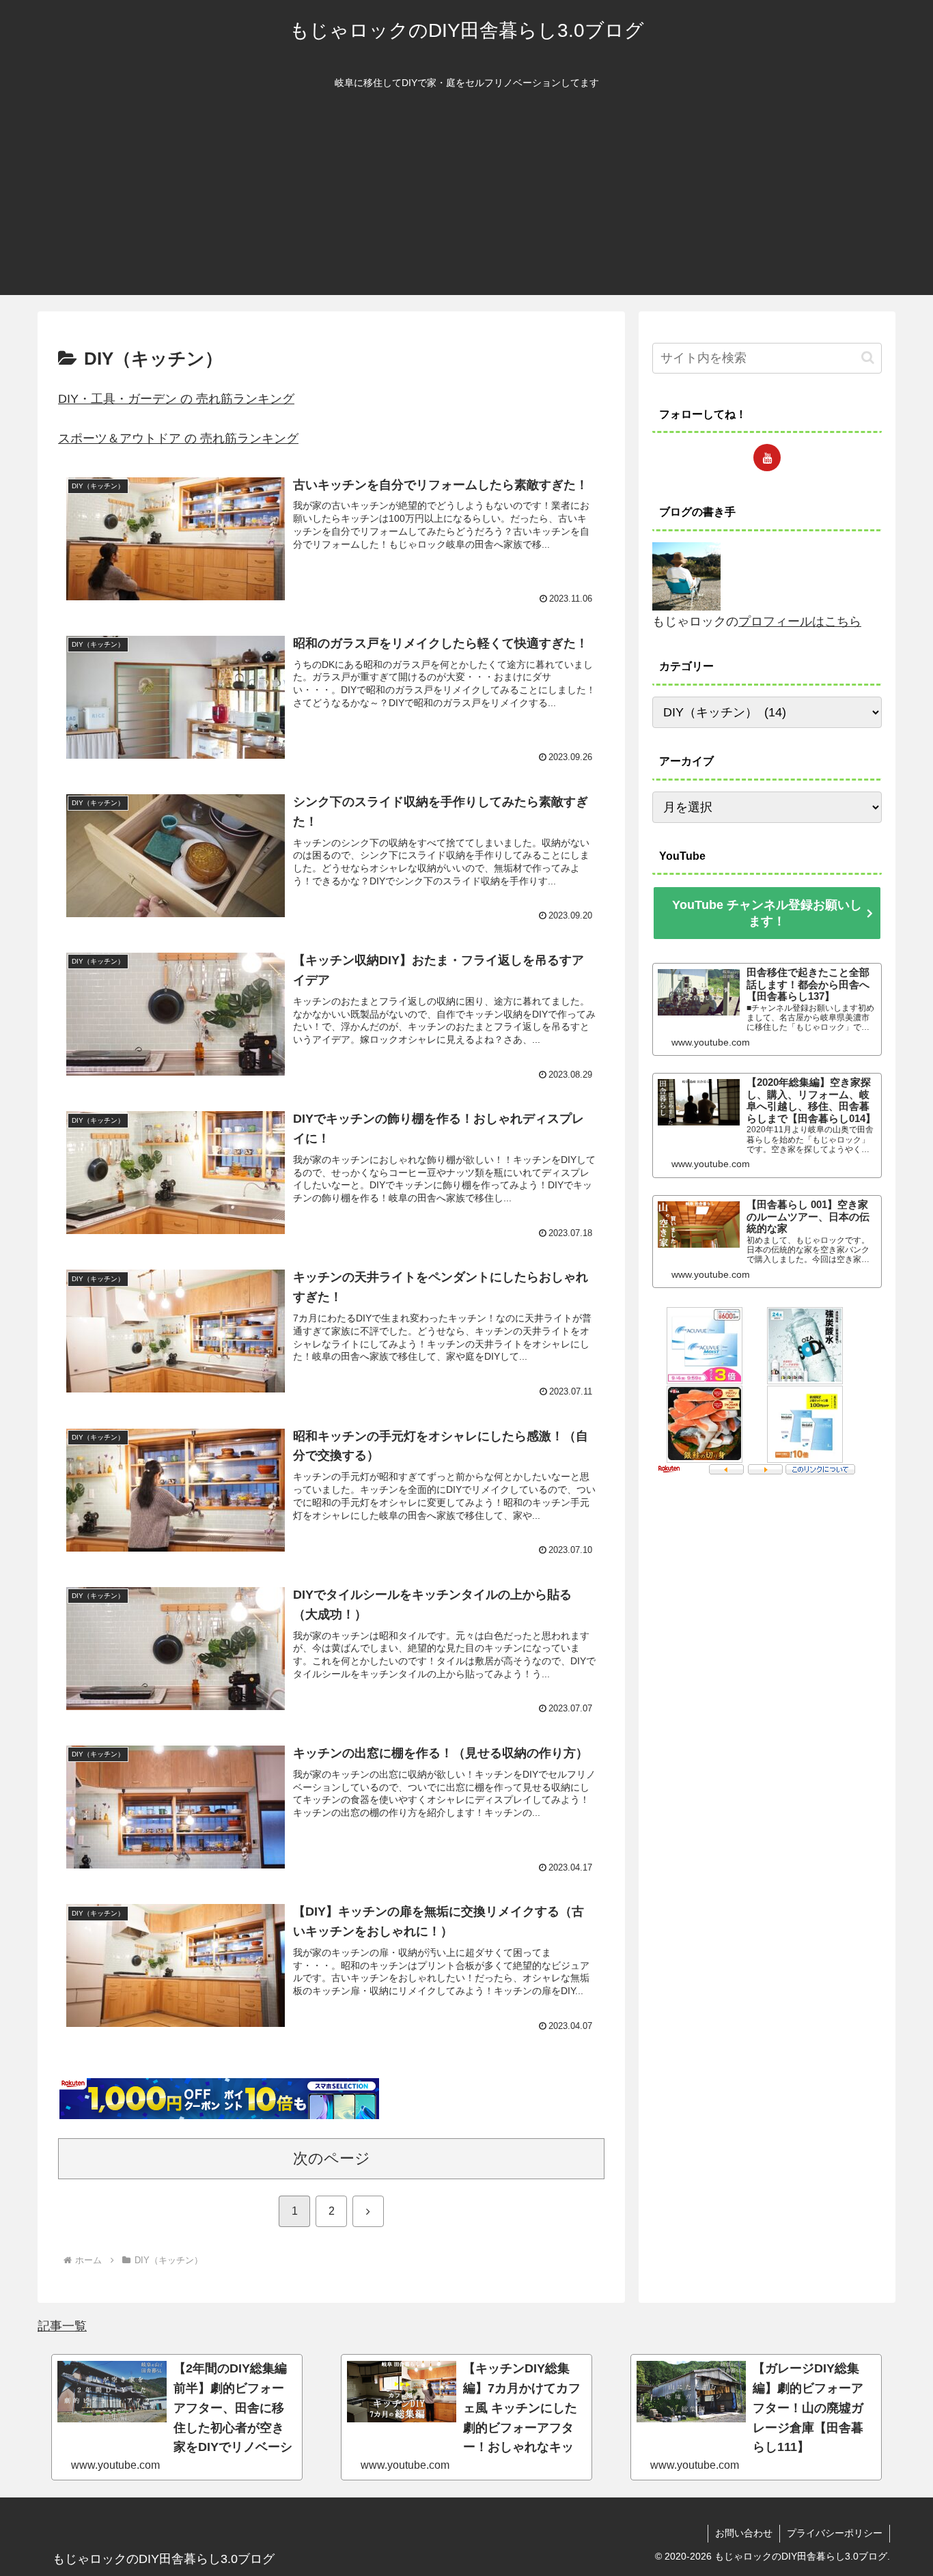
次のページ (332, 2158)
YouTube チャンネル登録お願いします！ (767, 913)
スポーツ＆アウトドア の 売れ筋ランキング (178, 438)
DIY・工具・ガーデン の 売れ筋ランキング (176, 399)
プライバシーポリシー (835, 2533)
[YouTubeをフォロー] (767, 458)
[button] (868, 358)
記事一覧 (62, 2326)
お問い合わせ (744, 2533)
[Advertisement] (466, 199)
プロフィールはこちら (800, 621)
